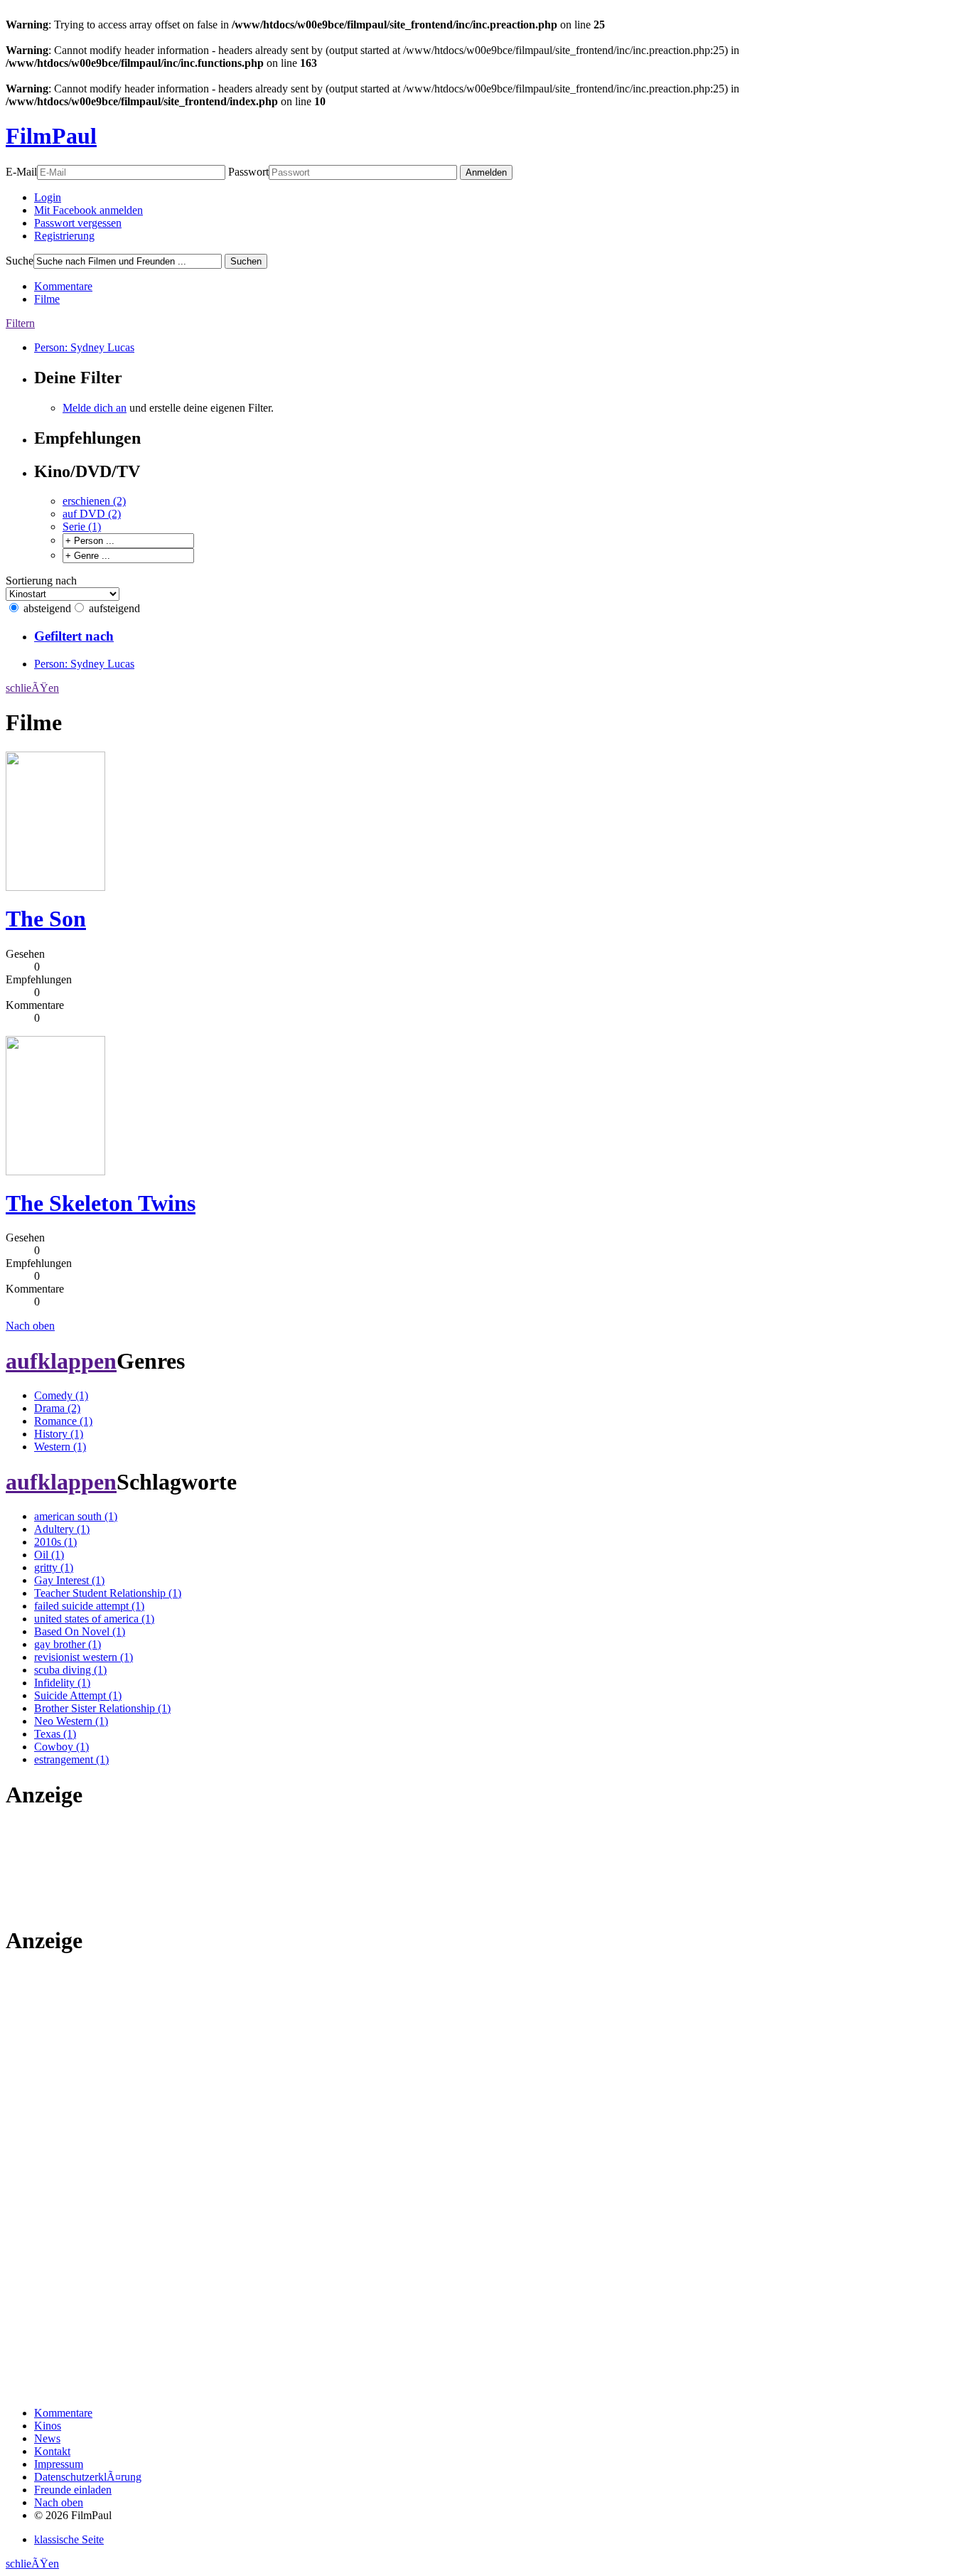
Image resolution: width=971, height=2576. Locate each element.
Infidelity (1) (62, 1683)
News (47, 2438)
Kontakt (52, 2451)
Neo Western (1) (71, 1721)
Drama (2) (57, 1408)
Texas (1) (55, 1734)
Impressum (59, 2464)
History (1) (59, 1434)
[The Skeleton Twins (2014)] (55, 1171)
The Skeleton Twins (101, 1203)
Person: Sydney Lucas (84, 347)
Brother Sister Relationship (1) (102, 1708)
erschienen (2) (94, 501)
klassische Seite (69, 2539)
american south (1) (76, 1516)
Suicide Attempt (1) (78, 1695)
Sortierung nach (41, 581)
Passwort (248, 172)
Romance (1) (63, 1421)
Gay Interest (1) (69, 1580)
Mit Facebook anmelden (88, 210)
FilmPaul (51, 136)
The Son (46, 919)
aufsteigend (114, 608)
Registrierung (64, 236)
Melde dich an (95, 408)
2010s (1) (55, 1542)
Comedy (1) (61, 1395)
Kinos (48, 2426)
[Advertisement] (50, 1867)
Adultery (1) (62, 1529)
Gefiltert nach (74, 636)
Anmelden (486, 172)
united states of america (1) (94, 1619)
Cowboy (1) (61, 1747)
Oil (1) (49, 1555)
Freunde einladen (73, 2490)
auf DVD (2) (92, 514)
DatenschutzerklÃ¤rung (88, 2477)
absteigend (47, 608)
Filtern (20, 323)
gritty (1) (54, 1567)
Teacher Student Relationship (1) (108, 1593)
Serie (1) (82, 527)
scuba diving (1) (70, 1670)
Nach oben (30, 1326)
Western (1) (60, 1447)
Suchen (246, 261)
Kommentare (63, 286)
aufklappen (61, 1361)
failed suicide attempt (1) (89, 1606)
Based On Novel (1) (80, 1631)
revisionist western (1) (84, 1657)
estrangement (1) (71, 1759)
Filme (47, 299)
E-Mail (21, 172)
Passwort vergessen (78, 223)
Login (48, 197)
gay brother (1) (68, 1644)
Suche (20, 261)
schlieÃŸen (32, 688)
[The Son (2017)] (55, 887)
